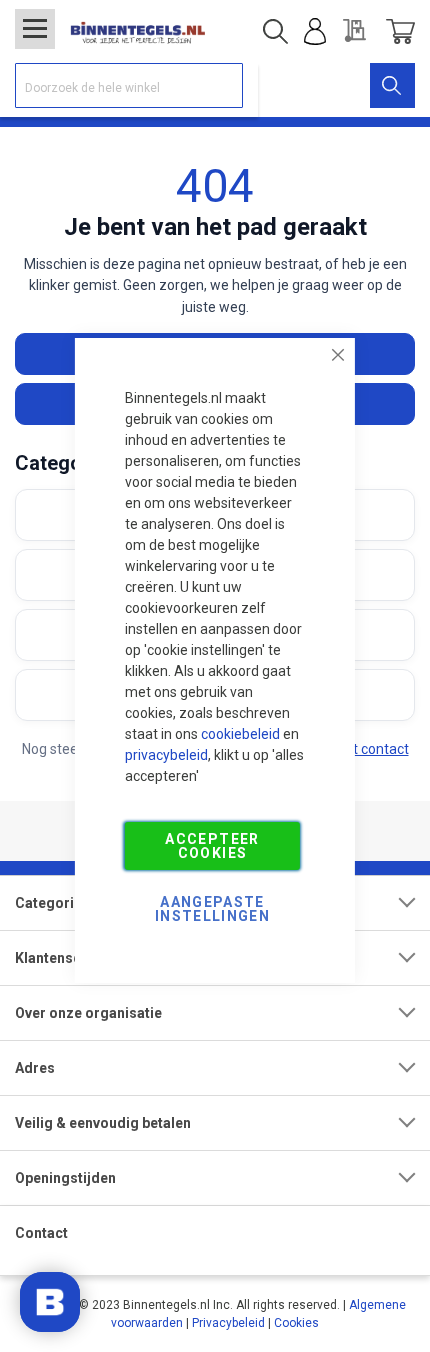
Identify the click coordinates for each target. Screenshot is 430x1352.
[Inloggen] (315, 32)
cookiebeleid (240, 734)
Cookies (296, 1323)
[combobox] (129, 85)
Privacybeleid (228, 1323)
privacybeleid (166, 755)
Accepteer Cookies (212, 846)
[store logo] (137, 31)
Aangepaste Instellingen (212, 909)
